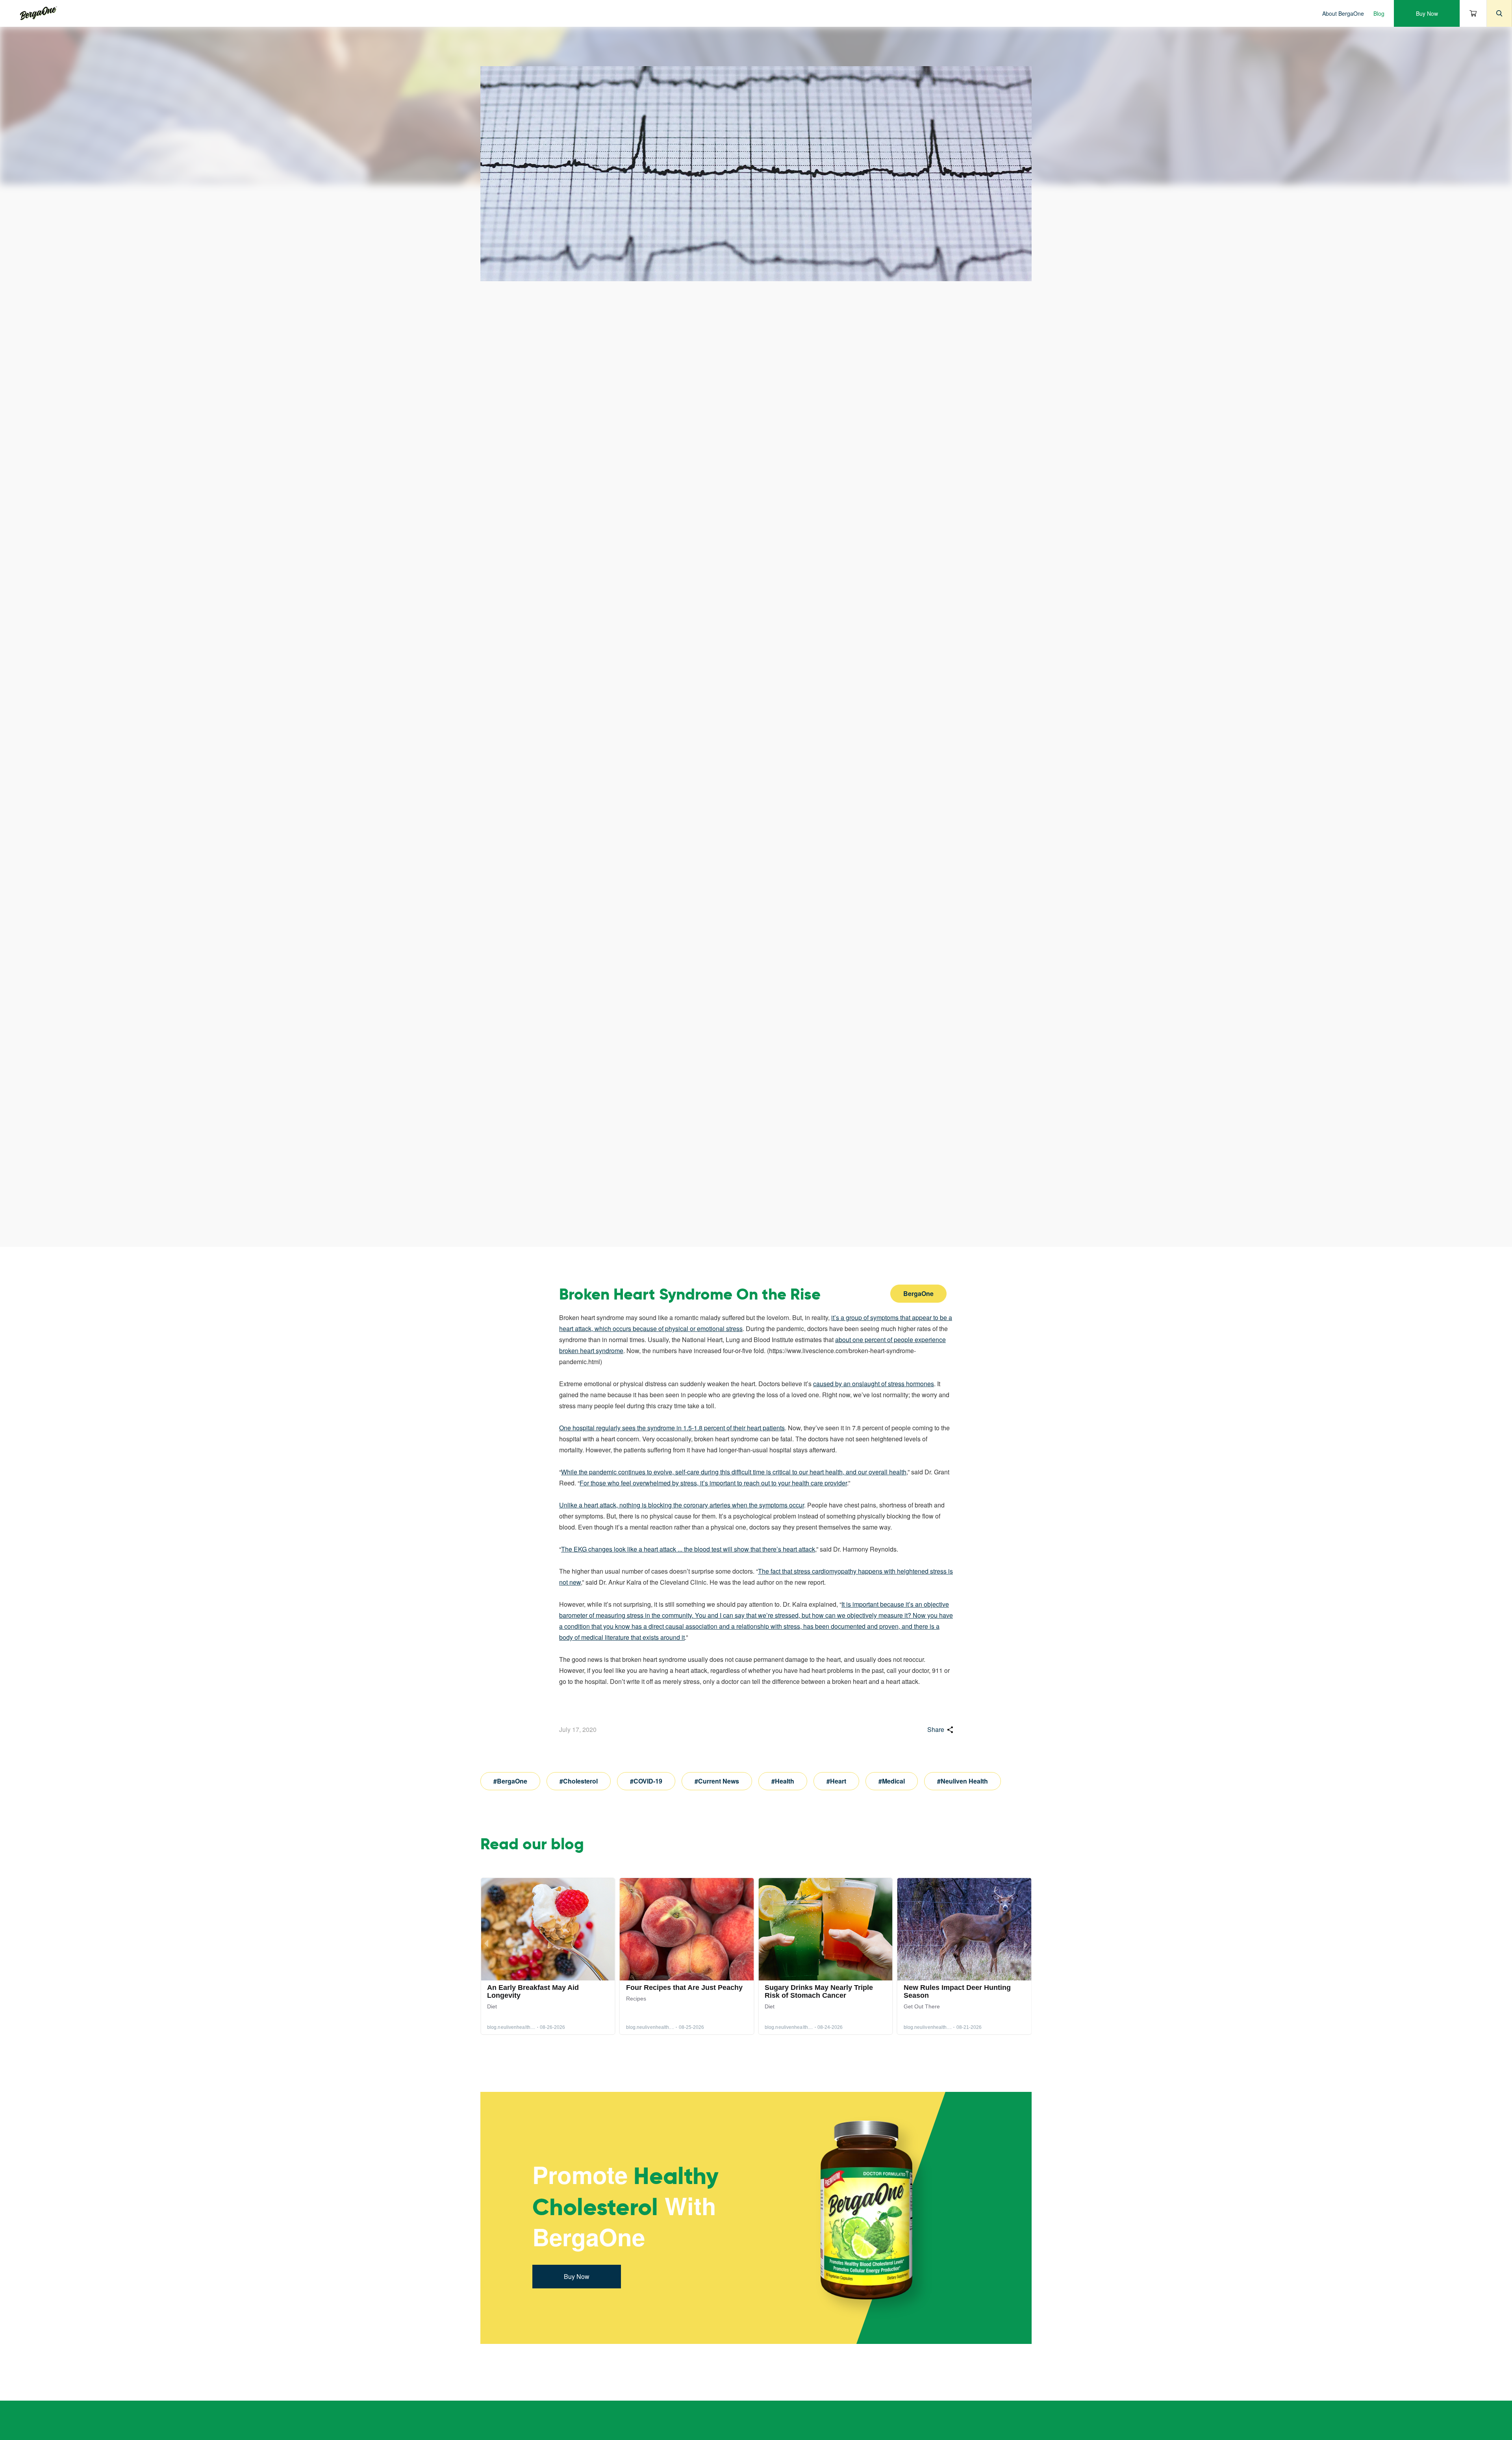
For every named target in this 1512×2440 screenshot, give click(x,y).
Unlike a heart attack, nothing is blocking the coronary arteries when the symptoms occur (682, 1505)
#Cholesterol (579, 1781)
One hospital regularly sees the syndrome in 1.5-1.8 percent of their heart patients (672, 1428)
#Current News (717, 1781)
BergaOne (918, 1293)
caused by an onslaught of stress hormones (874, 1384)
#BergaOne (510, 1781)
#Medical (892, 1781)
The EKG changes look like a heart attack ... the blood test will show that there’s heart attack (688, 1549)
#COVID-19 (646, 1781)
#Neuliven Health (963, 1781)
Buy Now (1427, 13)
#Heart (836, 1781)
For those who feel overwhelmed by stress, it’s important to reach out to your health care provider (713, 1483)
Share (936, 1729)
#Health (783, 1781)
